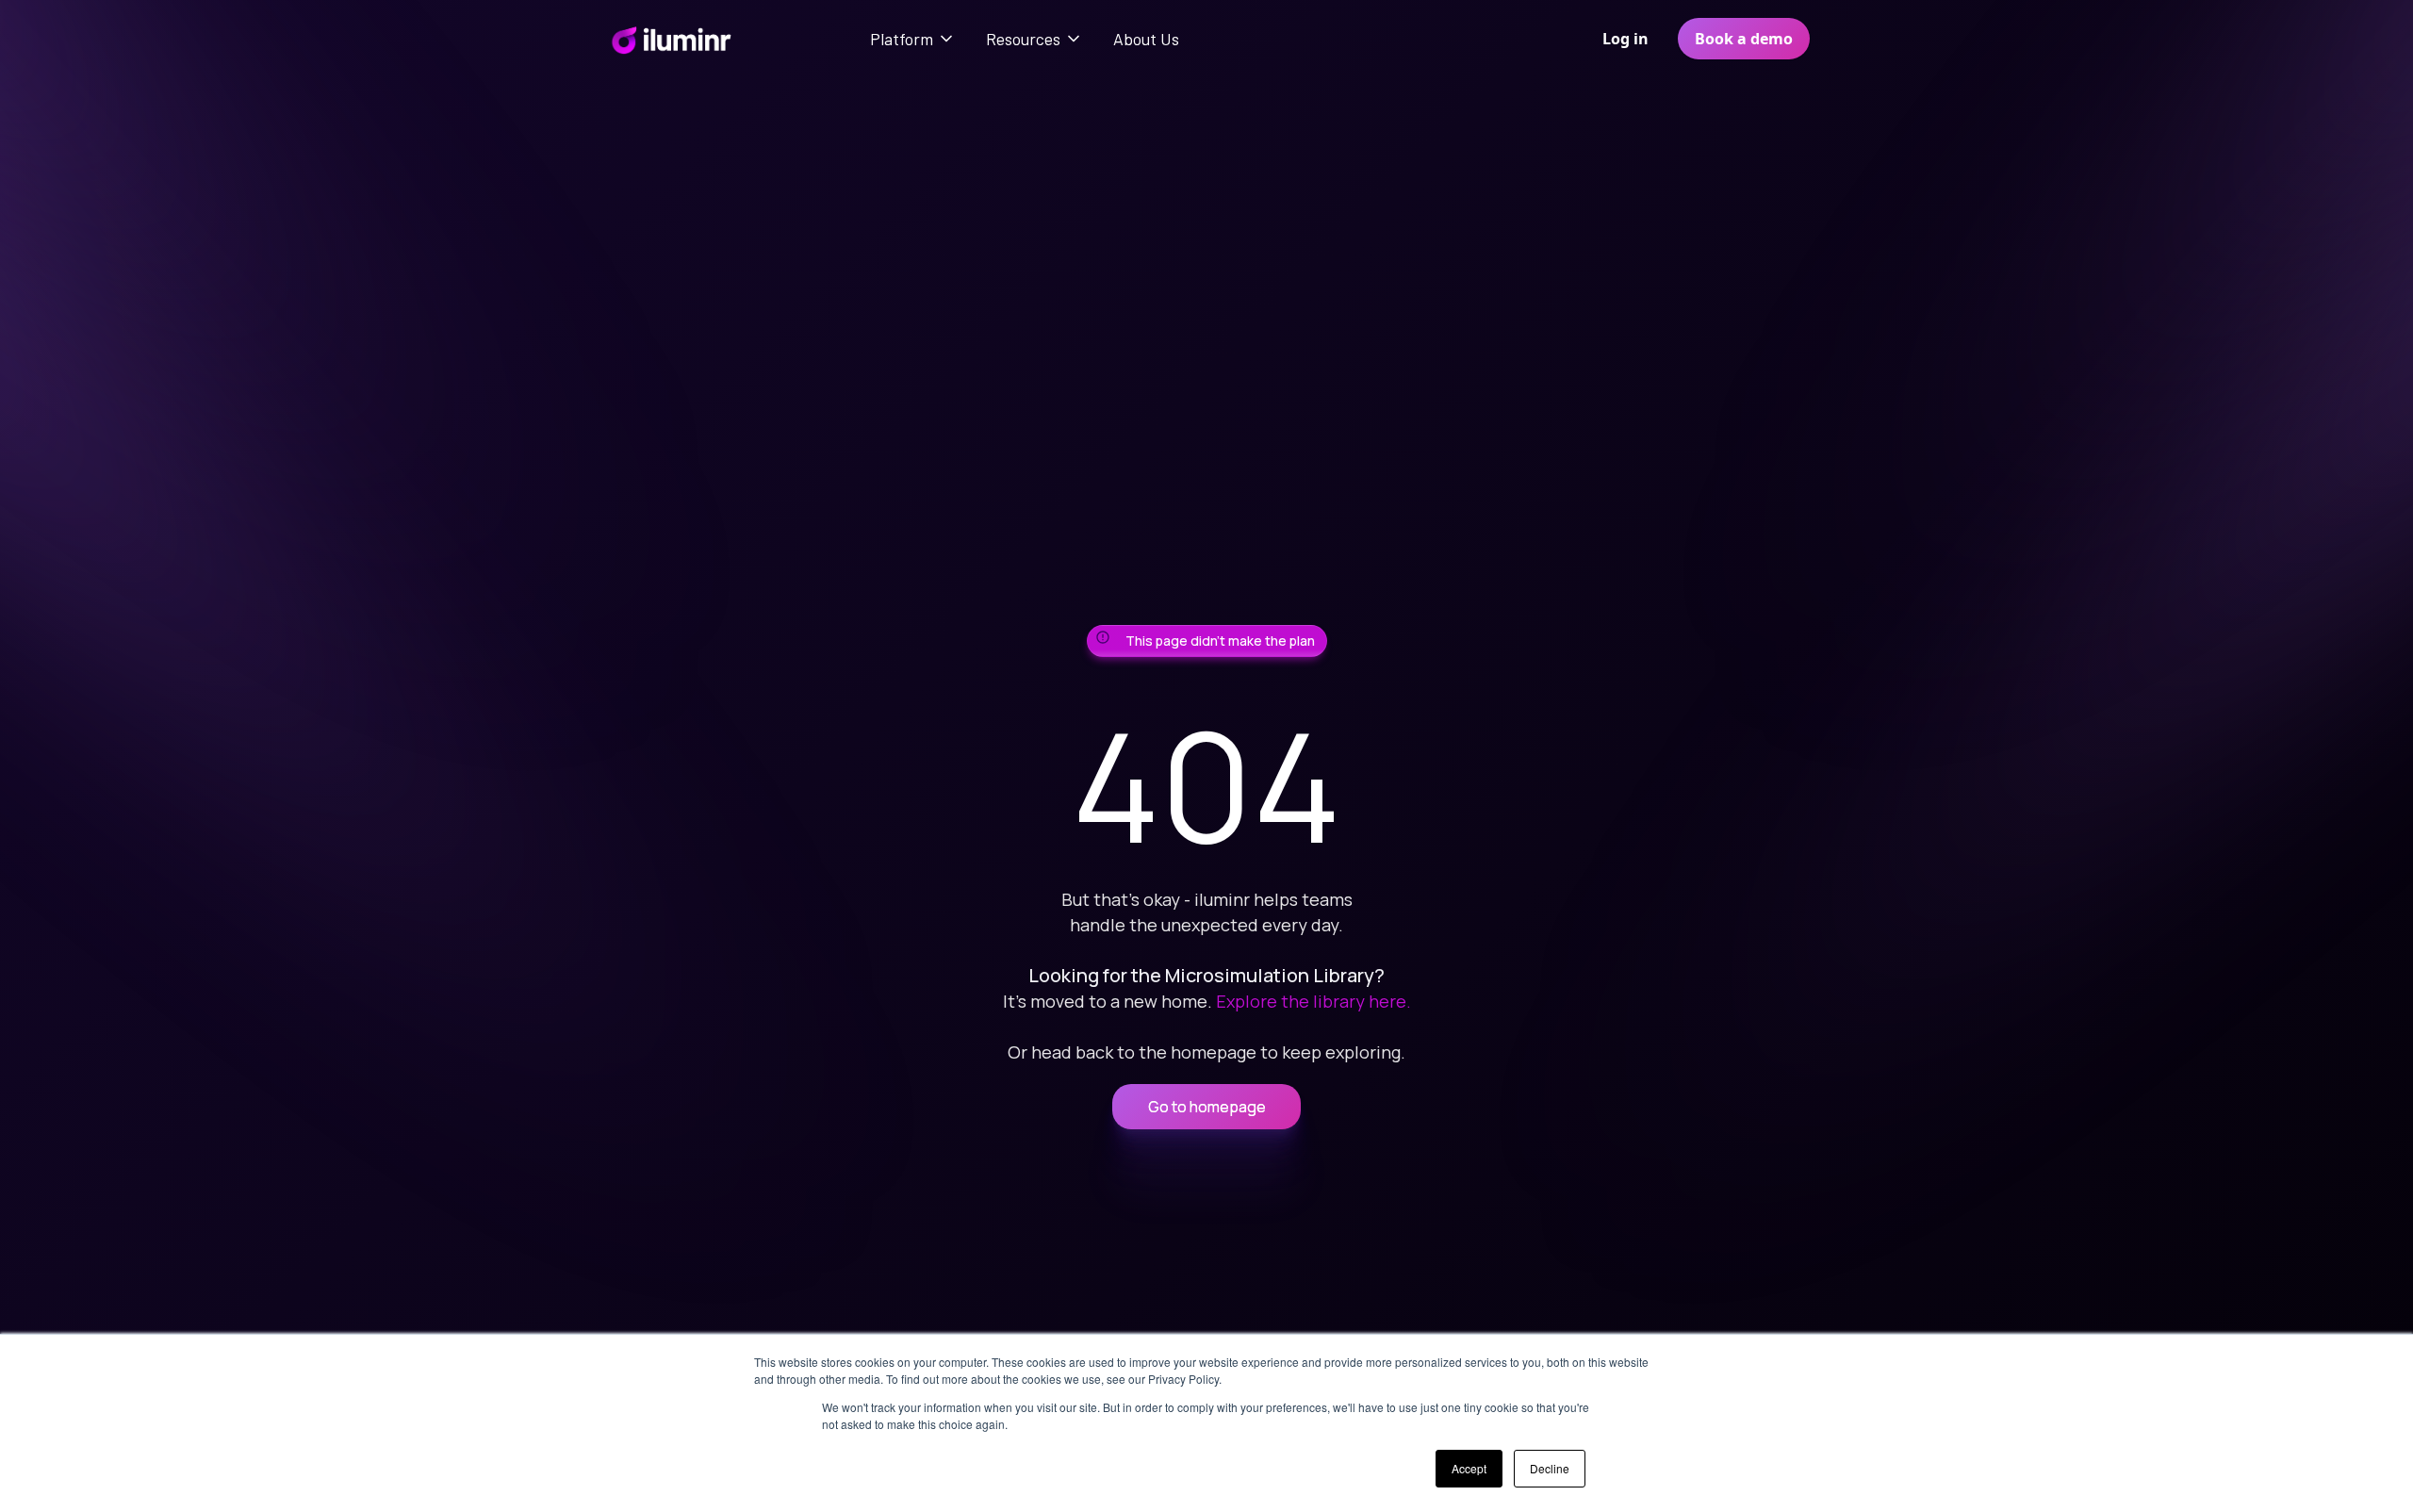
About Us (1146, 39)
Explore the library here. (1313, 1001)
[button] (913, 39)
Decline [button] (1550, 1468)
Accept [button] (1469, 1468)
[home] (671, 39)
